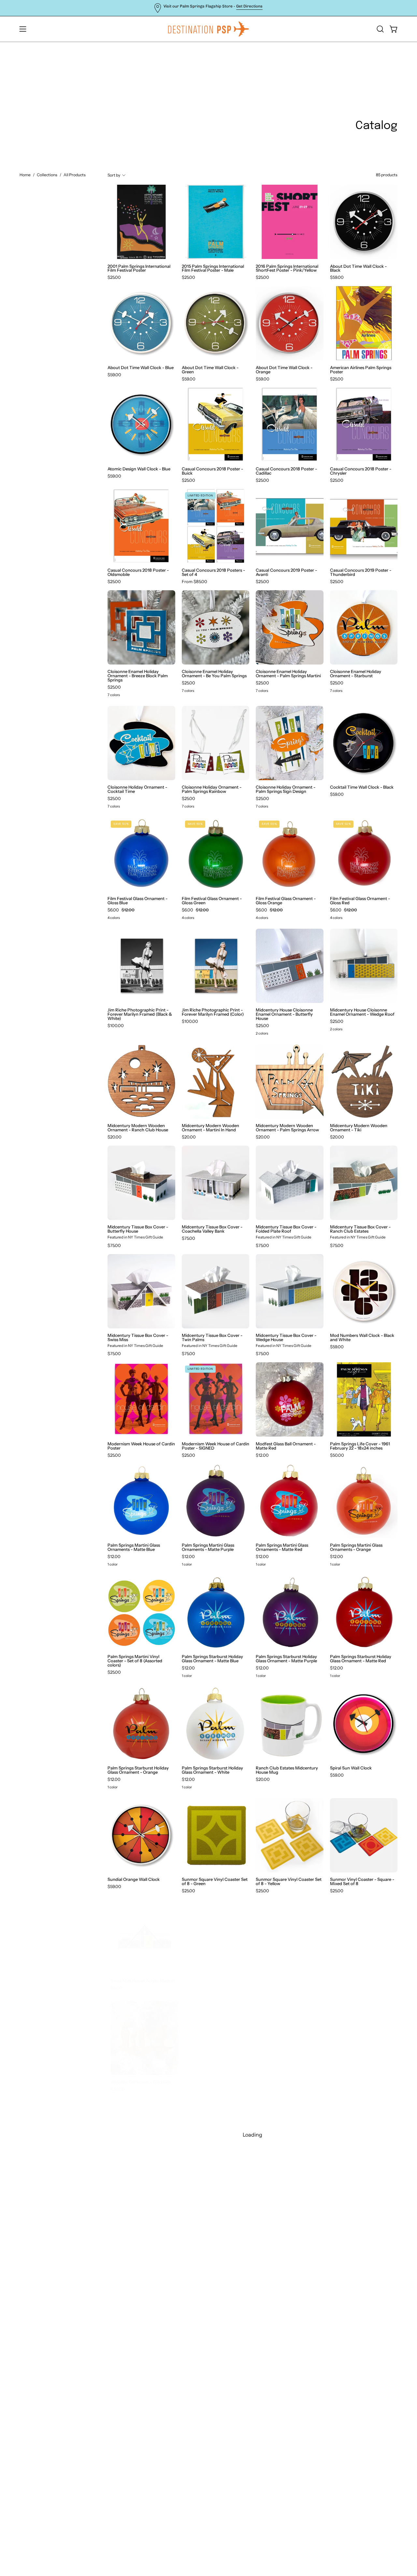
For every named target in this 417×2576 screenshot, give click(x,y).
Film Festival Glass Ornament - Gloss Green (212, 901)
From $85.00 (194, 582)
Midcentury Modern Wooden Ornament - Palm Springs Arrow (287, 1128)
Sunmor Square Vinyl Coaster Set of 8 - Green (215, 1882)
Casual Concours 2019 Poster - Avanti (286, 572)
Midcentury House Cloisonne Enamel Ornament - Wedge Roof (362, 1012)
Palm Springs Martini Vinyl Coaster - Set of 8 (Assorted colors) (135, 1661)
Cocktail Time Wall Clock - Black (362, 787)
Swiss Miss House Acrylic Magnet (140, 1981)
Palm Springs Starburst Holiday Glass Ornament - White (212, 1770)
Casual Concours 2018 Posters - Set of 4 (213, 572)
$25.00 (114, 277)
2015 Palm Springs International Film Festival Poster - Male (213, 268)
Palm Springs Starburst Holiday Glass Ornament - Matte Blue (212, 1659)
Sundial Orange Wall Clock (134, 1879)
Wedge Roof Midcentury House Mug (361, 1983)
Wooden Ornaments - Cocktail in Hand (214, 2388)
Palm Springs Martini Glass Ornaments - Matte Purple (208, 1547)
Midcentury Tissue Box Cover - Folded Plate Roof (286, 1229)
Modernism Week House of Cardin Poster (141, 1446)
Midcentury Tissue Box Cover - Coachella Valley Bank (212, 1229)
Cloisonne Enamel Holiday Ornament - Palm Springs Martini (288, 674)
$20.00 (115, 1137)
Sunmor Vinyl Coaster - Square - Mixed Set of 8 (362, 1882)
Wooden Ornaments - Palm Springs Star (357, 2388)
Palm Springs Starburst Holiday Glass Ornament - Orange (138, 1770)
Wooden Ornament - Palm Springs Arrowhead (208, 2084)
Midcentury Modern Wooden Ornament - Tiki (359, 1128)
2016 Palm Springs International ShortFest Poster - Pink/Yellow (287, 268)
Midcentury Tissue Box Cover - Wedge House (286, 1338)
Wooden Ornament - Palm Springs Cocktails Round (208, 2185)
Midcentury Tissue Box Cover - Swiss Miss (138, 1338)
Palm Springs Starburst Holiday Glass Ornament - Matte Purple (286, 1659)
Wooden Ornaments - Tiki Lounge (141, 2488)
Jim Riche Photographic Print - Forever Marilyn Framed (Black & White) (140, 1014)
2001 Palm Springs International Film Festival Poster (139, 268)
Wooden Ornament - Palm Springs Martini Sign (356, 2185)
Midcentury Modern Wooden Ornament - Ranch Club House (138, 1128)
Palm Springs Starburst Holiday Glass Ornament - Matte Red (361, 1659)
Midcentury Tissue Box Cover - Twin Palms (212, 1338)
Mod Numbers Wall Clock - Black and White (362, 1338)
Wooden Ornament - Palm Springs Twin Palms (356, 2287)
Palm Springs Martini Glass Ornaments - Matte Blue (134, 1547)
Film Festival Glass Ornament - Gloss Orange (286, 901)
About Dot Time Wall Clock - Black (358, 268)
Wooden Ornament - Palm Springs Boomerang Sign (134, 2185)
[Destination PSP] (208, 29)
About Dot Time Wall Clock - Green (210, 370)
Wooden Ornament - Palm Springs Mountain (134, 2287)
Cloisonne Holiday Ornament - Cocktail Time (137, 789)
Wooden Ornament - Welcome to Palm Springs (140, 2388)
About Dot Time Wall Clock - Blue (141, 368)
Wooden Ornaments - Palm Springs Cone (283, 2388)
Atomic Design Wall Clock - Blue (139, 469)
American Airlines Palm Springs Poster (361, 370)
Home (25, 175)
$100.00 (116, 1026)
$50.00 (337, 1455)
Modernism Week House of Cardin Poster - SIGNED (216, 1446)
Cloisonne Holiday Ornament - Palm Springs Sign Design (286, 789)
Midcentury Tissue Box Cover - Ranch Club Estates (360, 1229)
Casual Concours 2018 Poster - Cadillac (286, 471)
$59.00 (337, 277)
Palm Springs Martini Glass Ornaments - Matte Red (282, 1547)
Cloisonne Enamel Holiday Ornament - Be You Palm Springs (214, 674)
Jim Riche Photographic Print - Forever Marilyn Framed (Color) (213, 1012)
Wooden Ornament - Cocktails (138, 2082)
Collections (47, 175)
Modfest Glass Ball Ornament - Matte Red (286, 1446)
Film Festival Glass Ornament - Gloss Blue (137, 901)
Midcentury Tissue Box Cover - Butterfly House (138, 1229)
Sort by (114, 175)
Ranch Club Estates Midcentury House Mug (287, 1770)
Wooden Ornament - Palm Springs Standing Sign (282, 2287)
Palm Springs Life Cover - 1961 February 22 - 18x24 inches (360, 1446)
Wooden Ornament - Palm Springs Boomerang (282, 2084)
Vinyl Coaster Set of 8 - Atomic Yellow (286, 1983)
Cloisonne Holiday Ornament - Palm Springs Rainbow (212, 789)
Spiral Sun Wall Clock (351, 1768)
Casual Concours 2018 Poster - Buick (212, 471)
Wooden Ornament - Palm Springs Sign (208, 2287)
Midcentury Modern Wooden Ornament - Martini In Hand (210, 1128)
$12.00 (262, 1455)
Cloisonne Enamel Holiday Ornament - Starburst (356, 674)
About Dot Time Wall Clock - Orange (284, 370)
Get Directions (249, 6)
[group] (208, 8)
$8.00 (113, 1988)
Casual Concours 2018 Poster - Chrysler (361, 471)
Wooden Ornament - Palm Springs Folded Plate (282, 2185)
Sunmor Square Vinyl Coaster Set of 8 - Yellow (289, 1882)
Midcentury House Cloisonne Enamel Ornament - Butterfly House (284, 1014)
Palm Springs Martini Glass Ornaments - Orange (356, 1547)
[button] (380, 29)
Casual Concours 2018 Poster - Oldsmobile (138, 572)
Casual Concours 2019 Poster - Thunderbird (361, 572)
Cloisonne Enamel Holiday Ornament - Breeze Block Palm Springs (138, 676)
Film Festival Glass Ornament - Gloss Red (360, 901)
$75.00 (114, 1245)
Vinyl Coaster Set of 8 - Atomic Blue (212, 1983)
